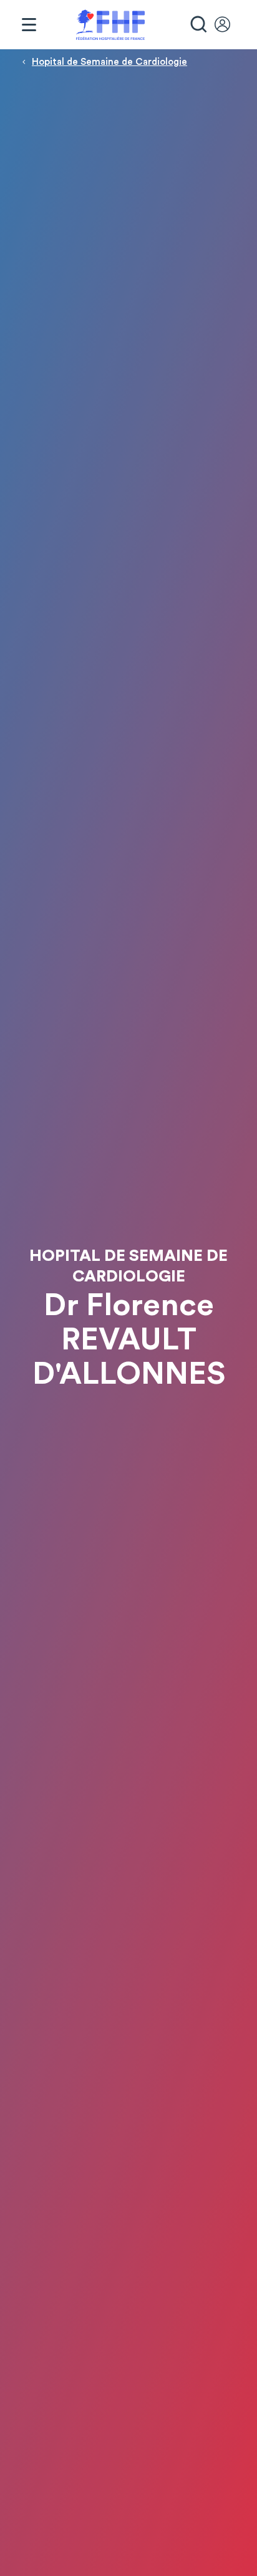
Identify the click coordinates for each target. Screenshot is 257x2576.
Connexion (228, 25)
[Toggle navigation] (29, 25)
